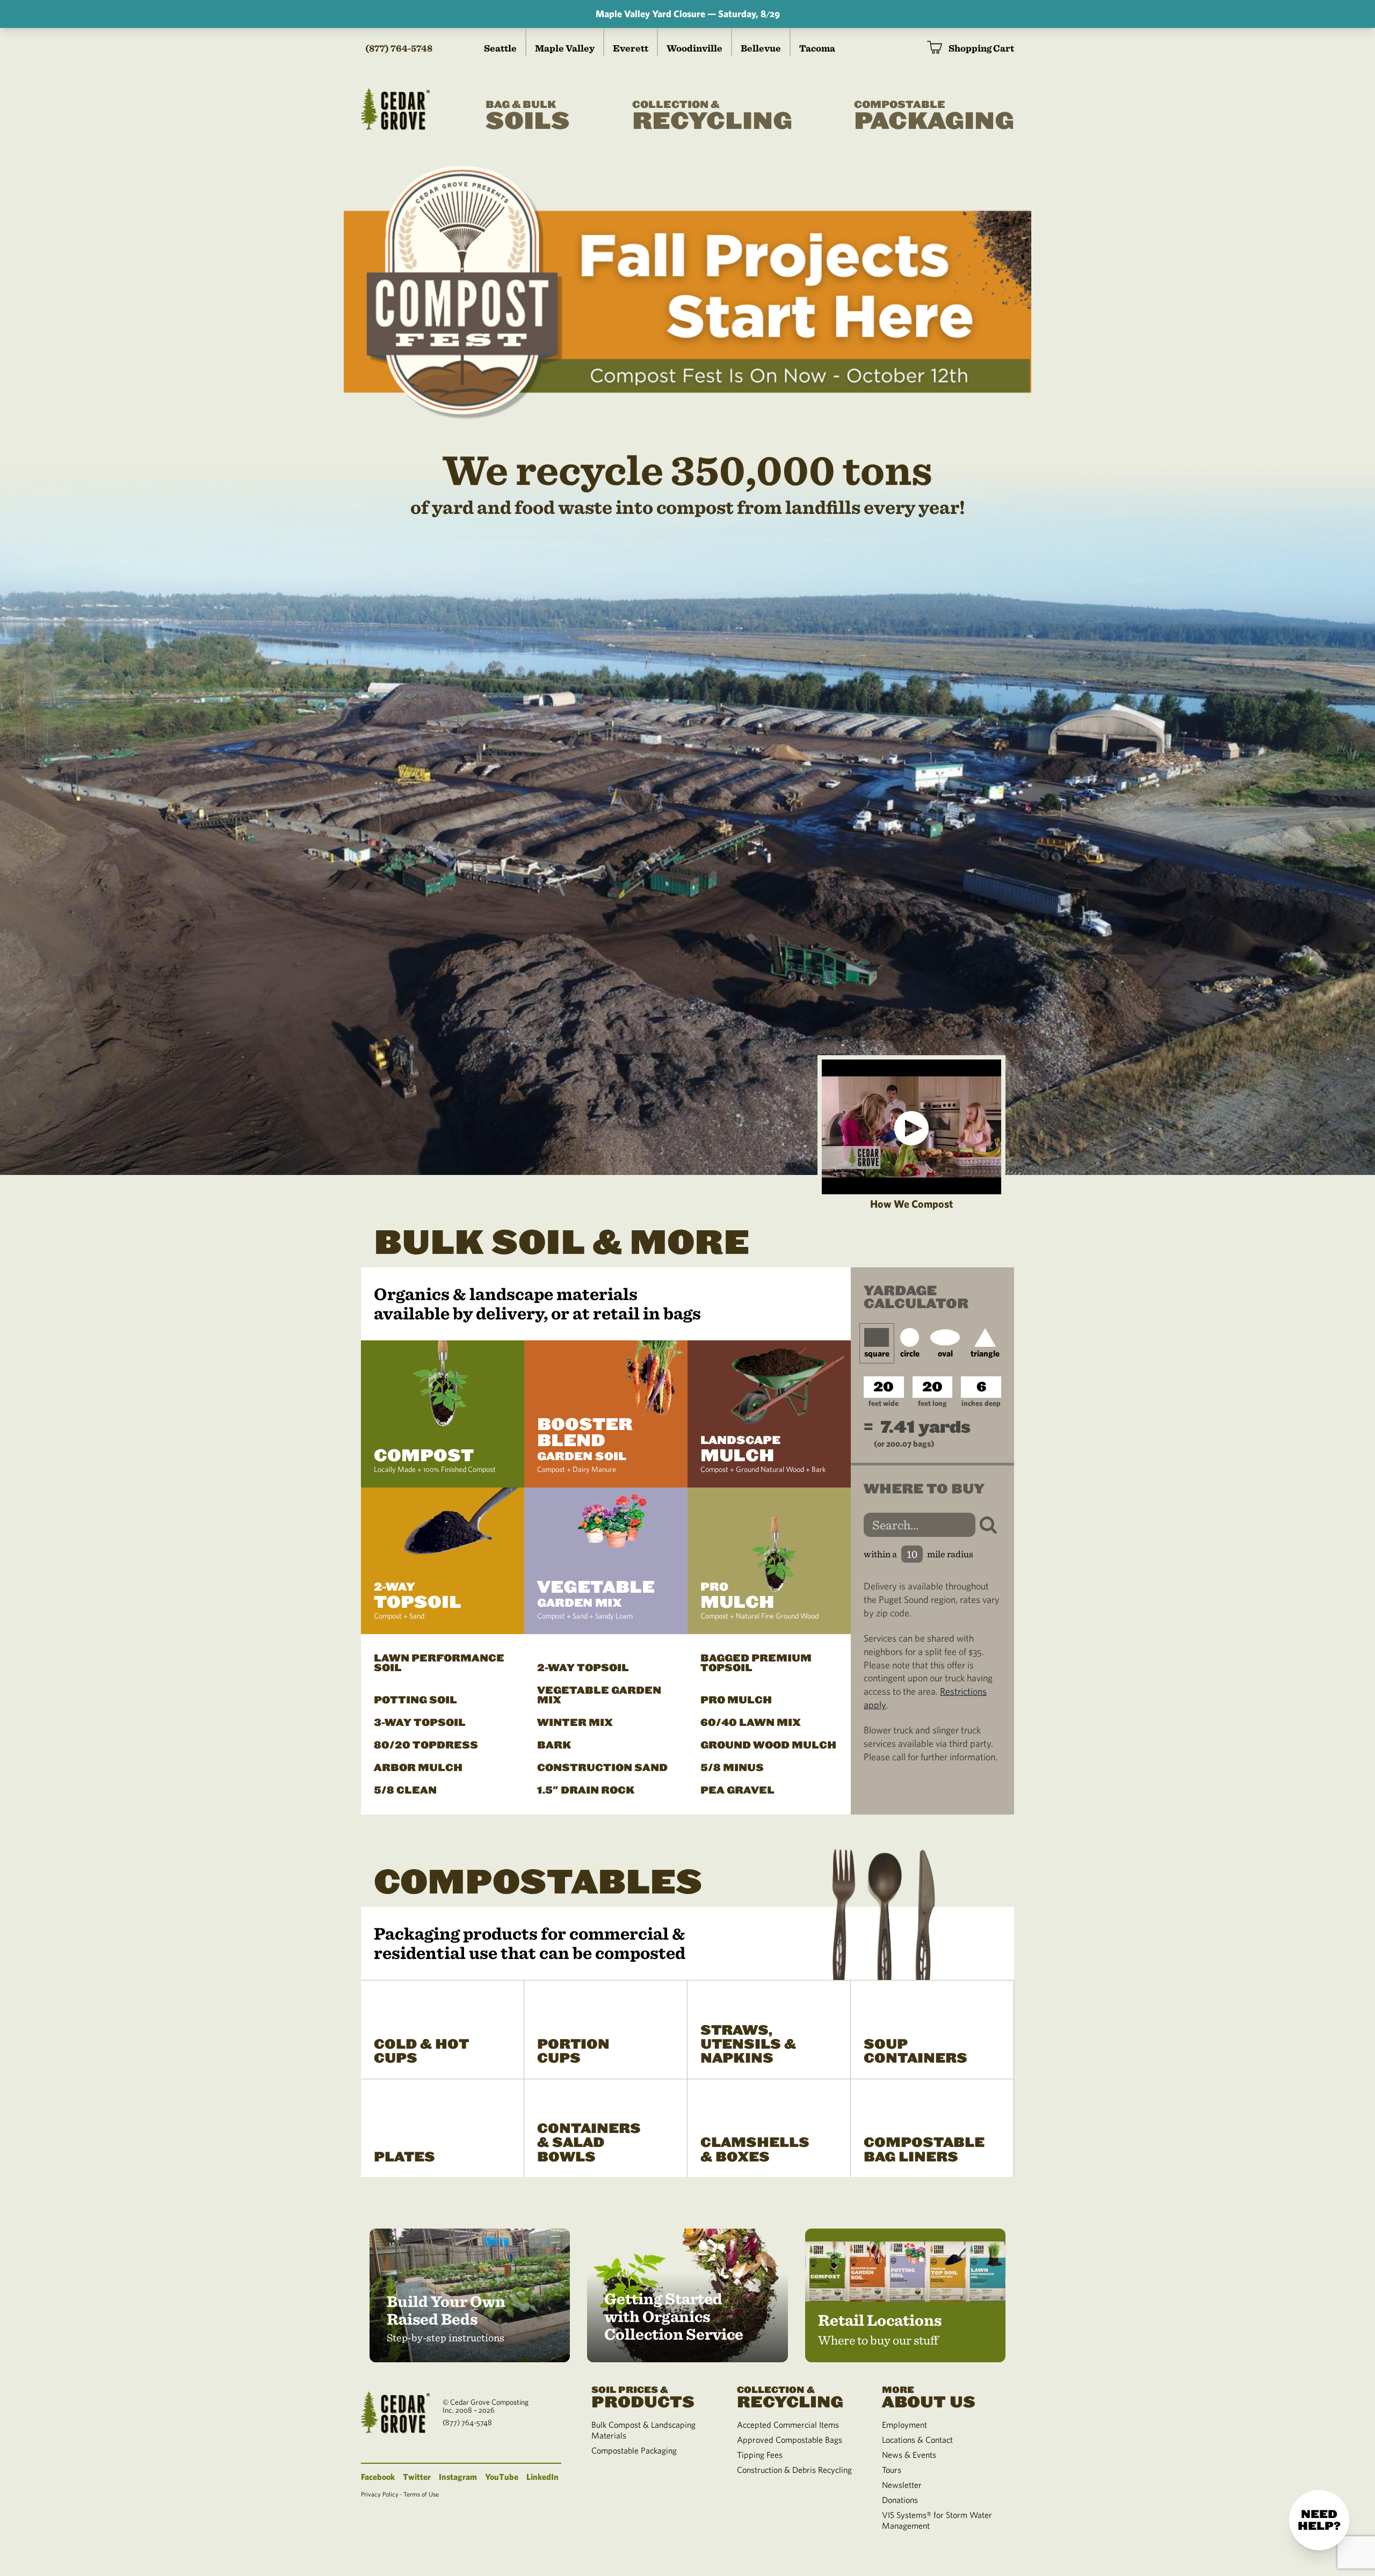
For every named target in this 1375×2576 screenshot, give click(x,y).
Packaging (934, 117)
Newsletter (902, 2485)
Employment (904, 2425)
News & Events (909, 2455)
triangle (985, 1353)
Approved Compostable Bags (790, 2440)
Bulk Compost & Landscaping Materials (643, 2430)
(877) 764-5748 (399, 48)
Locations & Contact (917, 2440)
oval (945, 1353)
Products (643, 2397)
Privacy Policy (380, 2494)
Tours (892, 2470)
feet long (932, 1403)
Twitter (417, 2477)
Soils (528, 117)
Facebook (378, 2477)
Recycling (712, 117)
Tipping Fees (760, 2455)
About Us (929, 2397)
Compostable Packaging (634, 2450)
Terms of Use (421, 2494)
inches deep (981, 1403)
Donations (900, 2500)
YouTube (502, 2477)
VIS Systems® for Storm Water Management (937, 2520)
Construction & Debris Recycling (794, 2470)
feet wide (884, 1403)
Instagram (458, 2477)
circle (910, 1353)
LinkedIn (542, 2477)
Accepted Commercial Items (788, 2425)
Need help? (1319, 2520)
